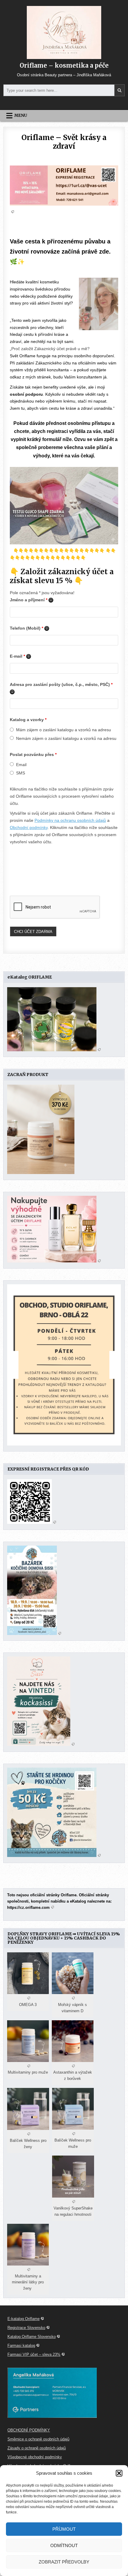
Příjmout (64, 2529)
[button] (119, 2473)
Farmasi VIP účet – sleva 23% (34, 2354)
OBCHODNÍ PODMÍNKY (29, 2430)
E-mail (20, 656)
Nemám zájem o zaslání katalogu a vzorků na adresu (66, 738)
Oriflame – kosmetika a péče (64, 65)
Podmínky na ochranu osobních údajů (70, 820)
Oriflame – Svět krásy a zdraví (64, 142)
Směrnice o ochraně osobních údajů (38, 2439)
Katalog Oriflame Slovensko (32, 2337)
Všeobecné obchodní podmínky (35, 2457)
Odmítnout (64, 2545)
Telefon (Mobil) (29, 628)
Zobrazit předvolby (64, 2562)
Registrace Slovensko (26, 2328)
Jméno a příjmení (32, 600)
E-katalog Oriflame (24, 2319)
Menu (21, 115)
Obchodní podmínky (29, 827)
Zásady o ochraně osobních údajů (37, 2448)
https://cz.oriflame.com (28, 1907)
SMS (21, 773)
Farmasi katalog (21, 2346)
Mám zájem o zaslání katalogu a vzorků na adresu (64, 730)
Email (21, 765)
